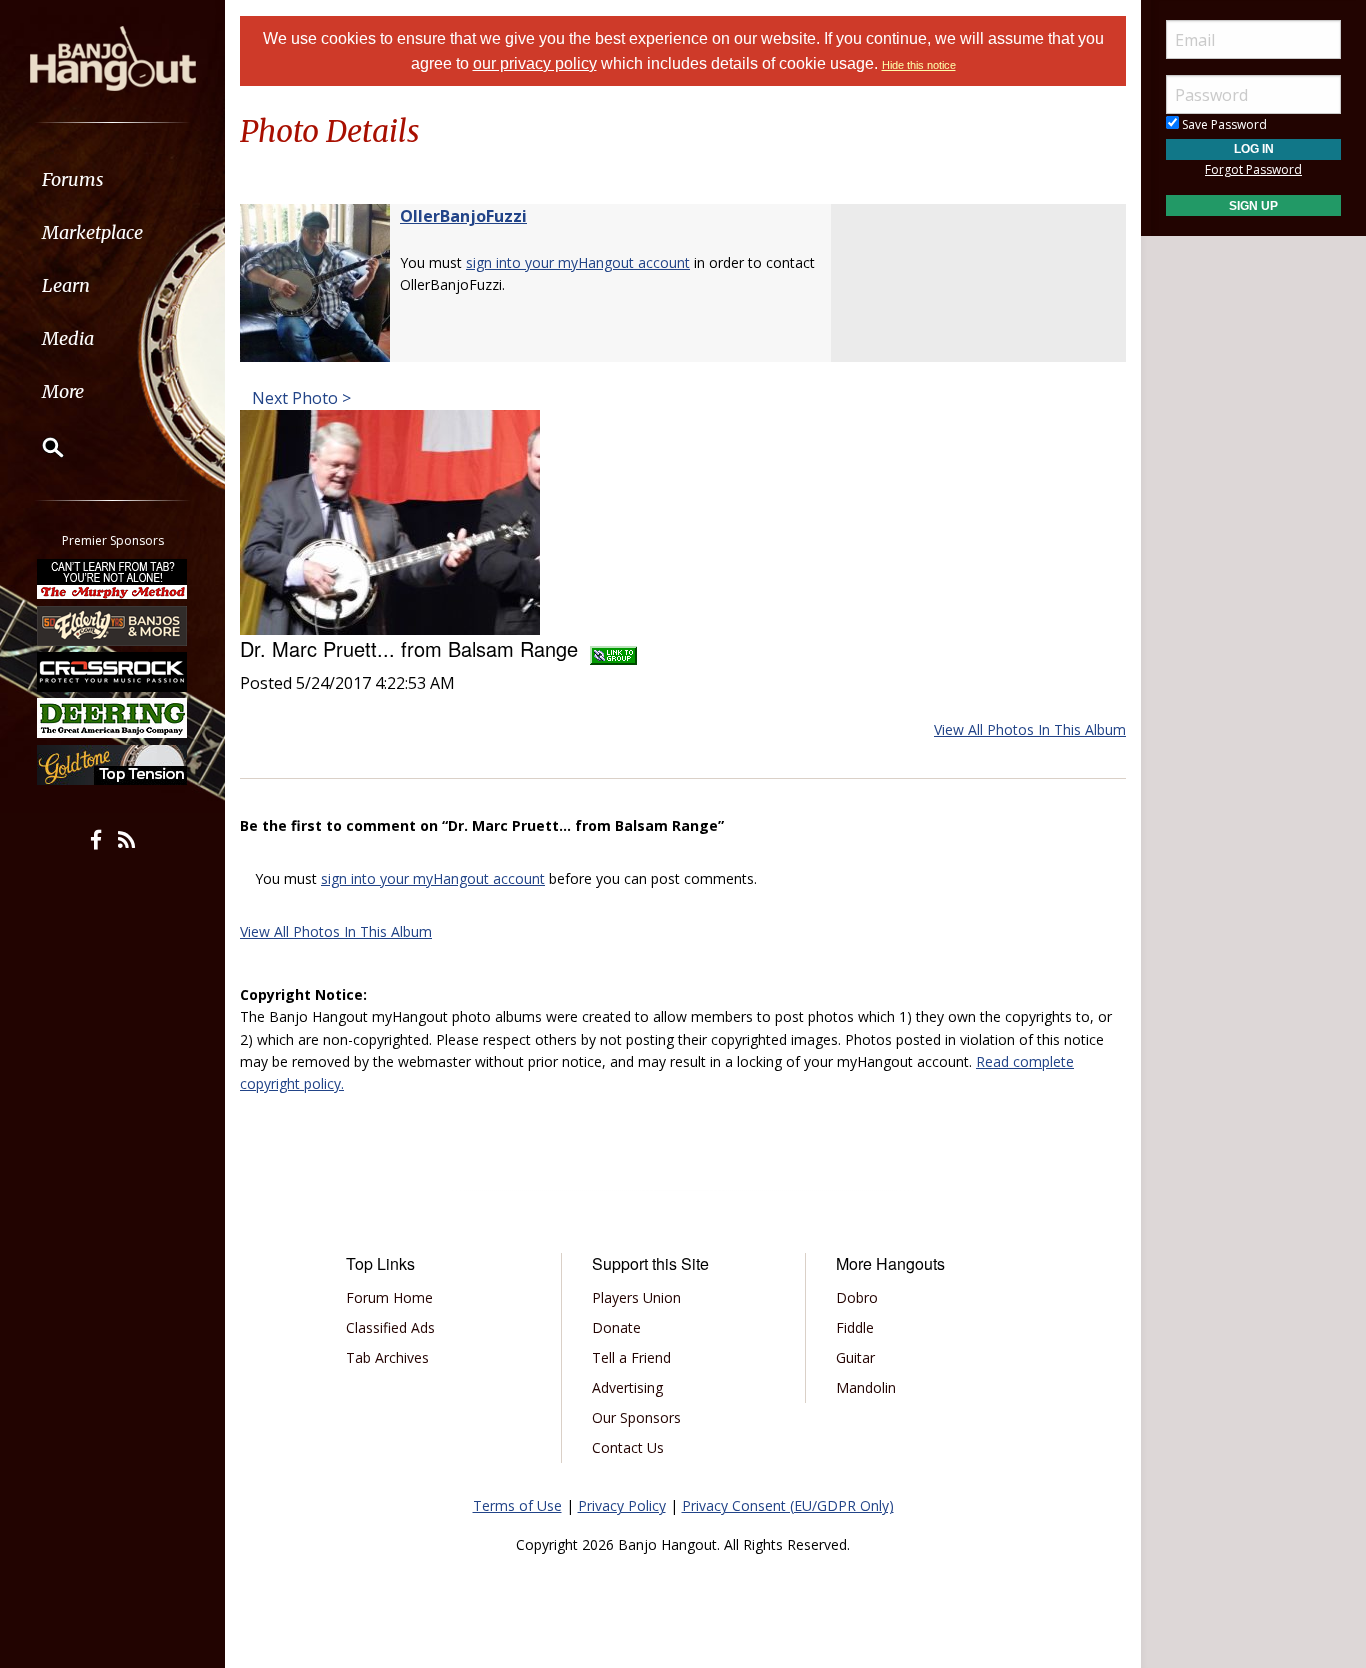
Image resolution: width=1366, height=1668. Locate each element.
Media (68, 338)
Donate (616, 1327)
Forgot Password (1253, 169)
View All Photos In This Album (1030, 729)
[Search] (40, 447)
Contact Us (628, 1447)
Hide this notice (919, 65)
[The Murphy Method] (113, 579)
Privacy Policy (622, 1505)
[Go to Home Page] (113, 57)
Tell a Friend (631, 1357)
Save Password (1223, 124)
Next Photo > (299, 398)
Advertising (627, 1387)
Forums (73, 179)
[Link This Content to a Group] (613, 648)
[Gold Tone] (113, 765)
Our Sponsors (636, 1417)
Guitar (855, 1357)
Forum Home (389, 1297)
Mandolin (866, 1387)
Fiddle (855, 1327)
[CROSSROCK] (113, 672)
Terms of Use (517, 1505)
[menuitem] (112, 179)
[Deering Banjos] (113, 718)
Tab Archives (387, 1357)
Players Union (636, 1297)
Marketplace (92, 232)
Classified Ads (390, 1327)
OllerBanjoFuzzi (463, 216)
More (63, 391)
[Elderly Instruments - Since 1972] (113, 625)
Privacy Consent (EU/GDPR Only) (788, 1505)
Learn (66, 285)
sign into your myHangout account (578, 262)
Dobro (857, 1297)
